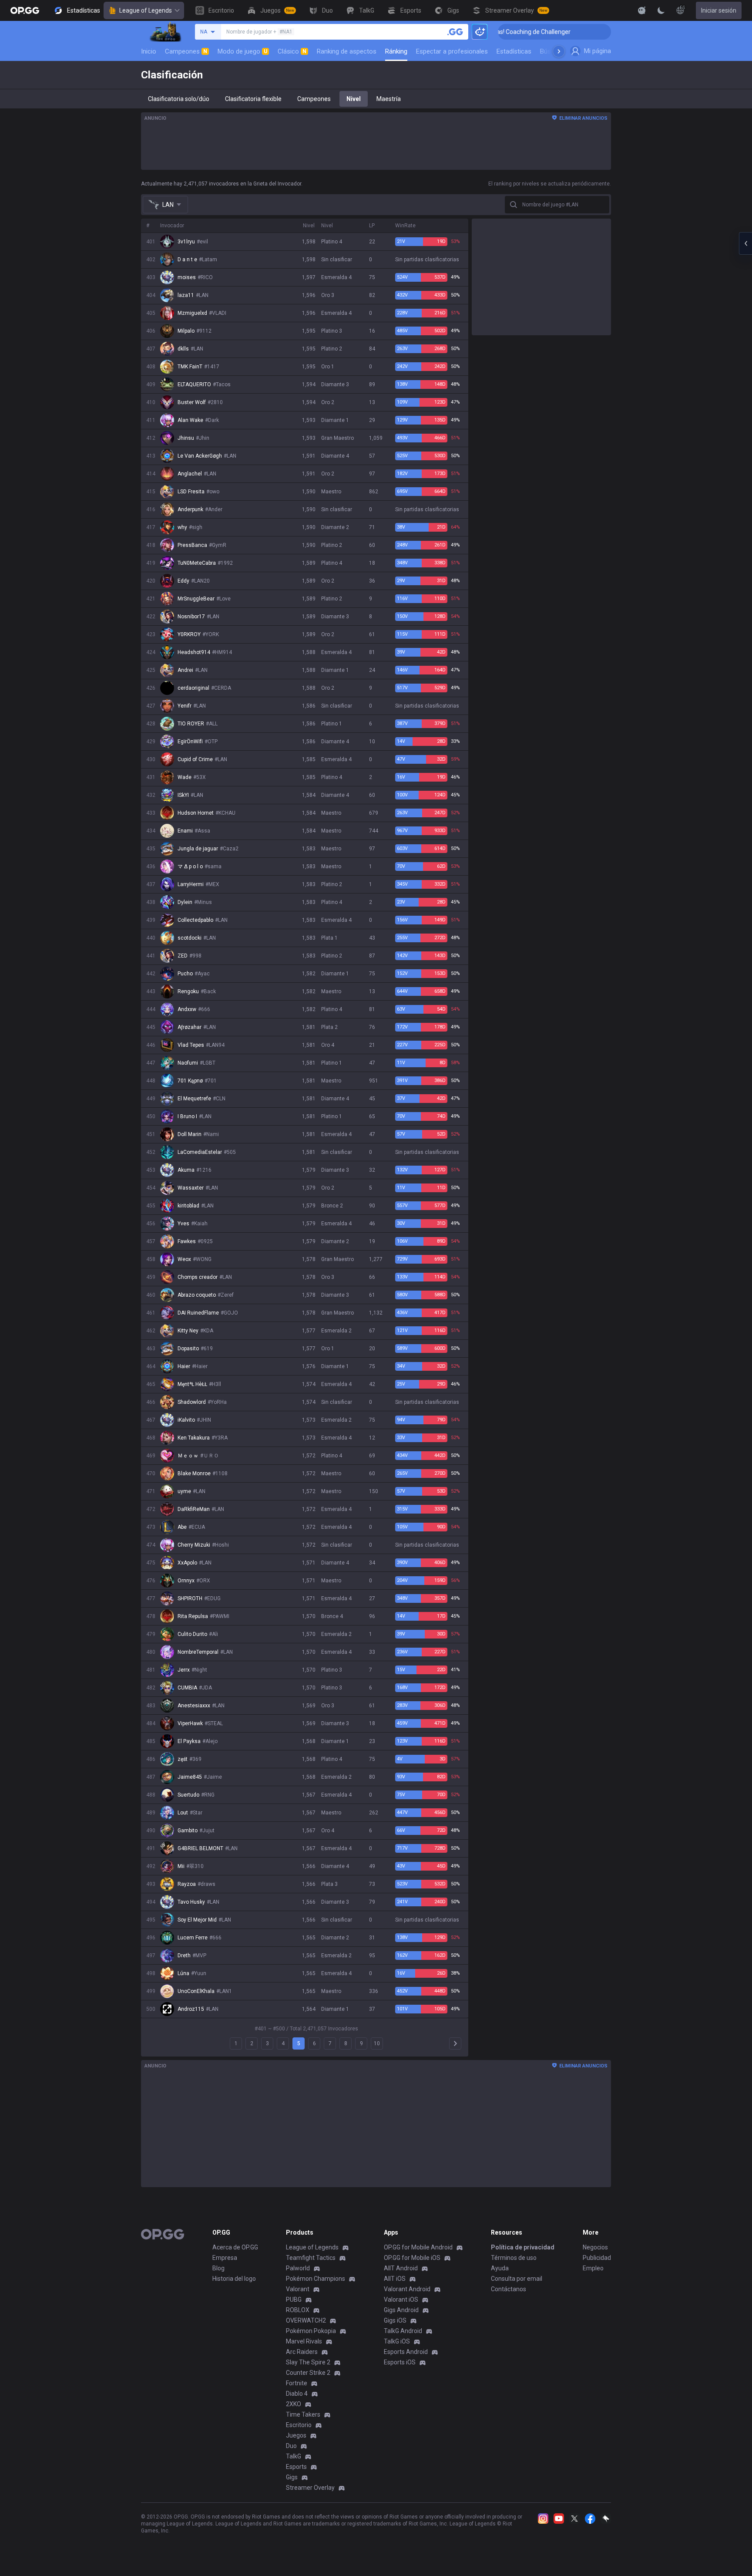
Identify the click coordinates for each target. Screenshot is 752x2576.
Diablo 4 (297, 2394)
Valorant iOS (401, 2300)
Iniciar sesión (719, 10)
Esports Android (406, 2352)
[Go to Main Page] (25, 10)
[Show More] (642, 10)
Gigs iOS (395, 2320)
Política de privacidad (523, 2247)
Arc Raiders (302, 2352)
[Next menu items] (559, 51)
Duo (291, 2446)
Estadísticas (514, 51)
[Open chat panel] (745, 243)
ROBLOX (298, 2310)
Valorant (298, 2289)
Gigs (292, 2477)
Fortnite (297, 2383)
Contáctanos (509, 2289)
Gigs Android (401, 2310)
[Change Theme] (661, 10)
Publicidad (597, 2258)
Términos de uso (514, 2258)
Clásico (292, 51)
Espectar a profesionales (452, 51)
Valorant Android (407, 2289)
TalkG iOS (397, 2341)
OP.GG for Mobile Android (418, 2247)
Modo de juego (242, 51)
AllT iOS (395, 2279)
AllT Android (401, 2268)
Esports (296, 2467)
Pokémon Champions (316, 2279)
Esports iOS (400, 2362)
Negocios (595, 2247)
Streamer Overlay (310, 2488)
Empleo (593, 2268)
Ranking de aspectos (347, 51)
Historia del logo (234, 2279)
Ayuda (500, 2268)
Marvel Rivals (304, 2341)
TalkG (294, 2456)
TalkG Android (403, 2331)
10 (377, 2043)
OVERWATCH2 (306, 2320)
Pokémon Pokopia (311, 2331)
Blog (218, 2268)
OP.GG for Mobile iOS (412, 2258)
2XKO (294, 2404)
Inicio (149, 51)
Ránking (396, 51)
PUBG (294, 2300)
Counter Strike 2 (308, 2373)
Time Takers (303, 2414)
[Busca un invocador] (455, 32)
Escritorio (299, 2425)
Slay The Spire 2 (308, 2362)
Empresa (225, 2258)
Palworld (298, 2268)
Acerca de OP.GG (235, 2247)
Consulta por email (517, 2279)
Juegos (296, 2435)
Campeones (186, 51)
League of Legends (146, 10)
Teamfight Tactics (311, 2258)
